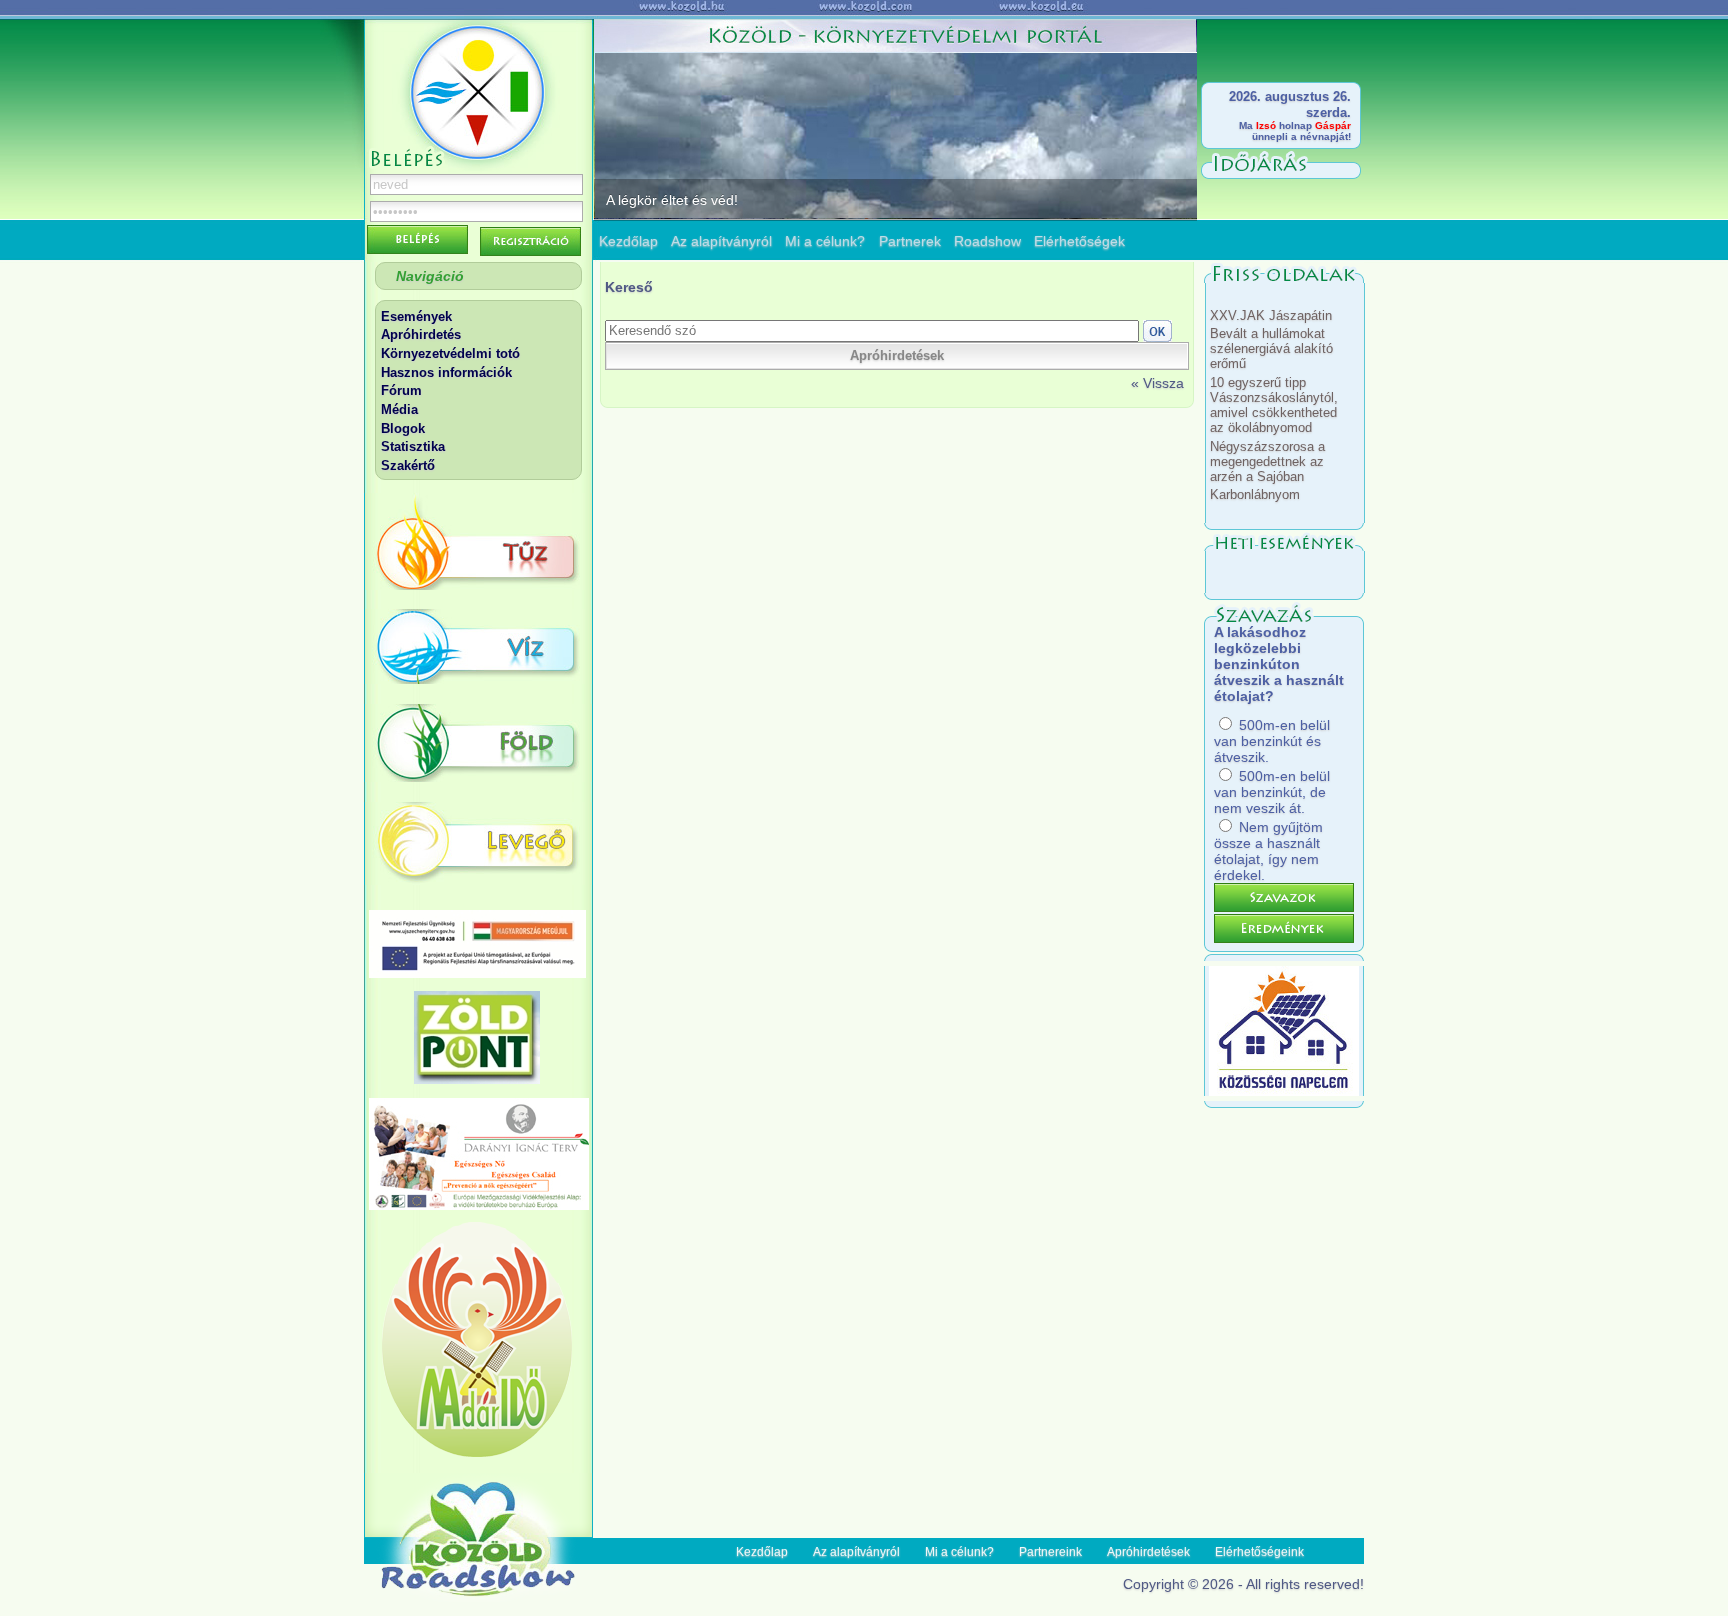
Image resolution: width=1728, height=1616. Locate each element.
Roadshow (987, 241)
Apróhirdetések (1148, 1552)
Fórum (401, 390)
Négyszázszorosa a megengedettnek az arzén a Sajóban (1267, 461)
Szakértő (408, 465)
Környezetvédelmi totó (450, 353)
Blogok (403, 428)
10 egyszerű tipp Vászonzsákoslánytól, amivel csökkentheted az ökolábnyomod (1274, 405)
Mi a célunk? (825, 241)
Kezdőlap (628, 241)
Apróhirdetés (421, 334)
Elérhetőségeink (1259, 1552)
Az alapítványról (721, 241)
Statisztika (413, 446)
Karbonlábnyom (1255, 494)
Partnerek (910, 241)
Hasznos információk (446, 372)
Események (416, 316)
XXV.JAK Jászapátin (1271, 315)
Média (399, 409)
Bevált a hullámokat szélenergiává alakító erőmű (1271, 348)
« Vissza (1157, 383)
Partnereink (1050, 1552)
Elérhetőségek (1079, 241)
